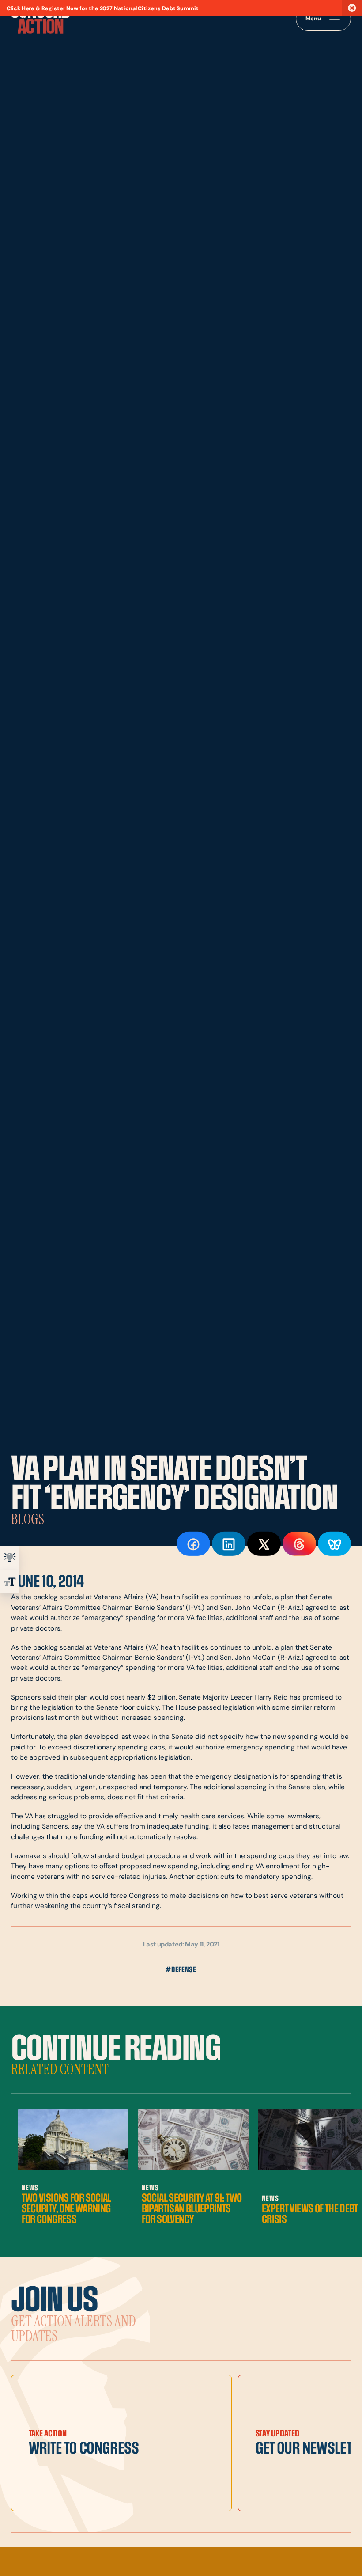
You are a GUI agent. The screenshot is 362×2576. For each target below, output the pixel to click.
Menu (313, 19)
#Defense (181, 1970)
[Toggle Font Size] (10, 1582)
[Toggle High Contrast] (10, 1558)
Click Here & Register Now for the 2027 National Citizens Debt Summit (103, 9)
